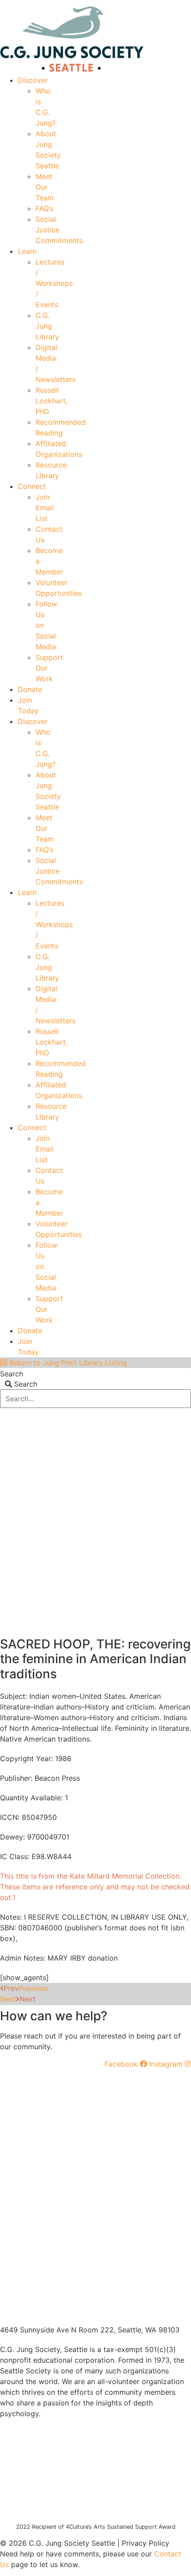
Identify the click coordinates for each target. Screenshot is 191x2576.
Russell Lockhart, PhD (52, 401)
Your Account (58, 3)
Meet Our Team (45, 187)
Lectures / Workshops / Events (54, 283)
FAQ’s (44, 208)
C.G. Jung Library (47, 326)
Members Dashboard (126, 3)
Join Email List (45, 508)
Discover (33, 80)
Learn (27, 251)
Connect (32, 486)
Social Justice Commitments (59, 230)
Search (12, 1374)
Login (183, 3)
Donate (30, 689)
